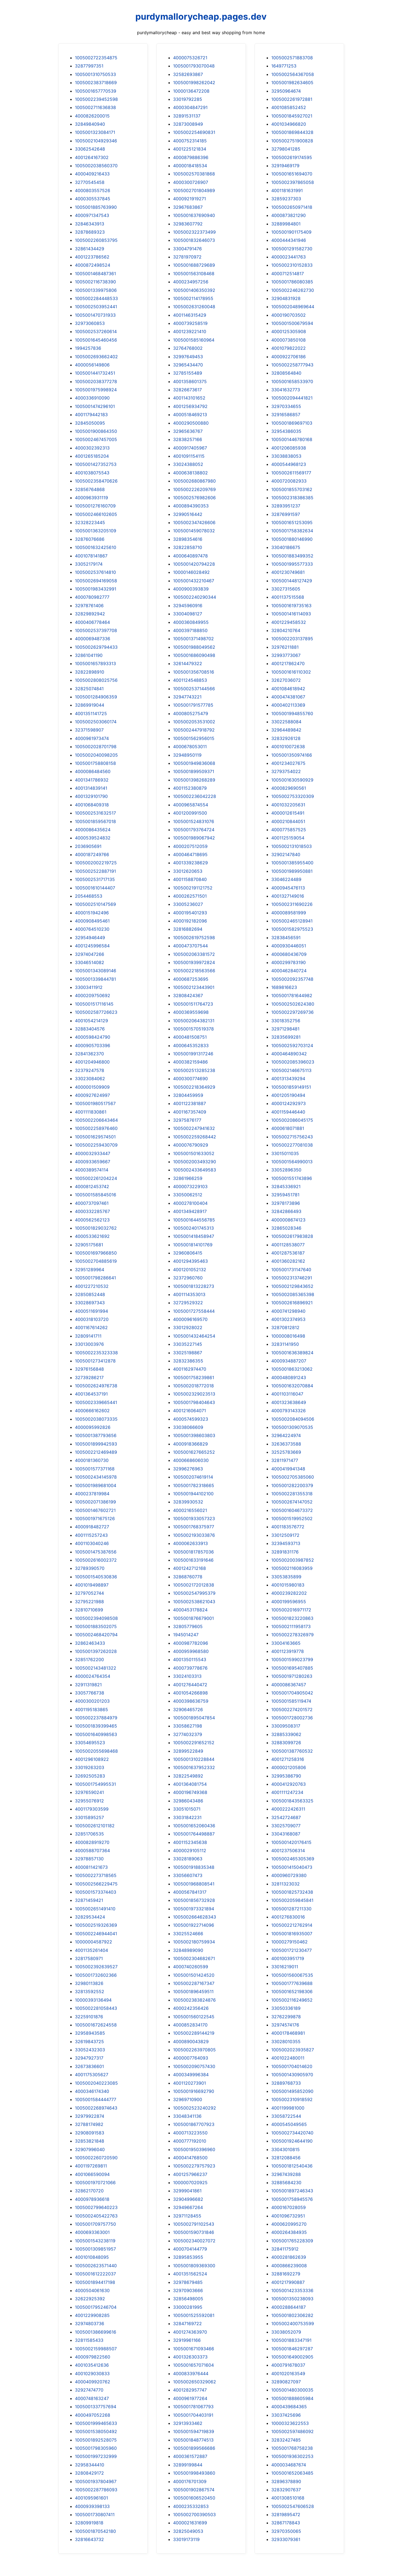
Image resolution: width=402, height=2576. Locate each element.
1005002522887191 (95, 871)
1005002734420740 (292, 2133)
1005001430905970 (292, 2075)
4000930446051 (289, 946)
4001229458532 (289, 622)
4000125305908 (289, 331)
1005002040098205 (96, 755)
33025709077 (286, 1826)
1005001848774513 (193, 2440)
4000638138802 (190, 473)
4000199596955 (289, 1602)
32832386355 (188, 1361)
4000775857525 (289, 830)
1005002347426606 (194, 522)
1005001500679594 (292, 323)
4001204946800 (92, 1062)
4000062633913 (190, 1543)
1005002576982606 (194, 498)
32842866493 (286, 1211)
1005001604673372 (292, 1510)
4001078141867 (91, 556)
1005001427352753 (96, 464)
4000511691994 (91, 1311)
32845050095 (90, 423)
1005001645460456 (96, 340)
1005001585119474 (291, 1701)
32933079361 (286, 2539)
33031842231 (187, 1817)
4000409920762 (93, 2382)
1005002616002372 (96, 1560)
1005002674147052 (292, 1502)
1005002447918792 (194, 730)
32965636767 (188, 431)
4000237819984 (92, 1494)
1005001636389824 (292, 1353)
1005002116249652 (292, 2000)
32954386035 (286, 431)
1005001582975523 (292, 929)
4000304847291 (190, 107)
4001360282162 (288, 1261)
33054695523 (90, 1743)
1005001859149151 (291, 1087)
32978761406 (89, 606)
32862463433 (90, 1643)
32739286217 (89, 1377)
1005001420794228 (194, 564)
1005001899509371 (194, 771)
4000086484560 (93, 771)
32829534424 (90, 1917)
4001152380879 (190, 788)
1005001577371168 (95, 1469)
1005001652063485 (292, 2473)
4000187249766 (92, 854)
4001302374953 (288, 1319)
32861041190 (89, 655)
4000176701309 (190, 2481)
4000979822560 (93, 2357)
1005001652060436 (194, 1826)
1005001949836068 (194, 763)
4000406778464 (92, 622)
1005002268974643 (96, 2108)
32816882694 (188, 929)
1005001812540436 (292, 2166)
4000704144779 (190, 2249)
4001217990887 (288, 2282)
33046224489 (286, 879)
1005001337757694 (96, 2407)
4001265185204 (92, 456)
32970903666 (188, 2290)
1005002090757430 (194, 2066)
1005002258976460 (96, 1128)
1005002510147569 (95, 904)
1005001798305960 (96, 2448)
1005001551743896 (292, 1178)
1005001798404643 (194, 1402)
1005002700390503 (194, 2515)
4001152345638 (190, 1842)
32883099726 (286, 1743)
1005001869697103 (292, 423)
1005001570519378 (193, 1029)
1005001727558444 (194, 1311)
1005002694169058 (96, 581)
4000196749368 (190, 1792)
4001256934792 (190, 406)
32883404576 (90, 1029)
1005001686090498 (194, 655)
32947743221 (187, 697)
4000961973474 (92, 738)
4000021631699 (190, 2523)
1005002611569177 (291, 473)
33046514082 (90, 962)
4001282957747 (190, 2390)
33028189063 (188, 1859)
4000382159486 (190, 1062)
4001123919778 (288, 1651)
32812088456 (286, 2158)
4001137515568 (288, 597)
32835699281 (286, 1037)
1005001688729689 (194, 265)
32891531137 (187, 116)
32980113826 (89, 1983)
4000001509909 (92, 1087)
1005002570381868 (194, 174)
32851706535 (89, 1834)
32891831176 (285, 1552)
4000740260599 (191, 1967)
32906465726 (188, 1709)
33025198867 (188, 1353)
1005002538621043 (194, 1602)
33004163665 (286, 1643)
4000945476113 (288, 888)
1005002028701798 (96, 747)
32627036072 (286, 680)
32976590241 (89, 1792)
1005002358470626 (96, 481)
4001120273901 (190, 2083)
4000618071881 (288, 1128)
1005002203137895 (292, 639)
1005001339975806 (96, 290)
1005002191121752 (193, 888)
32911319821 (88, 1685)
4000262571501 (190, 896)
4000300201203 (92, 1701)
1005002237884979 (96, 1718)
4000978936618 (92, 2199)
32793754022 (286, 771)
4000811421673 (91, 1867)
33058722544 (286, 2116)
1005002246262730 (293, 290)
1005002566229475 (96, 1884)
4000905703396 (93, 1045)
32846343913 (90, 224)
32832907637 (286, 2490)
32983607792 (188, 224)
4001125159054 (288, 838)
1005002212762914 (292, 1925)
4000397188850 (190, 630)
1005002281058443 (96, 2008)
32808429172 (89, 2473)
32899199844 (188, 2465)
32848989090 (188, 1950)
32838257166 (188, 439)
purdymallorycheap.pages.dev (201, 17)
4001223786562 (92, 257)
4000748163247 (92, 2398)
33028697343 (90, 1303)
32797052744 (89, 1593)
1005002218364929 (194, 1087)
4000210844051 (288, 821)
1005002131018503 (292, 846)
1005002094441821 (292, 398)
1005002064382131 (194, 1021)
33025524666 (188, 1934)
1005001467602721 (95, 1510)
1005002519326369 (96, 1925)
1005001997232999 (96, 2456)
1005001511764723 (193, 1004)
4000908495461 (92, 921)
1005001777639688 (292, 1983)
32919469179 (285, 166)
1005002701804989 (194, 190)
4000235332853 (191, 2506)
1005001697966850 (96, 1253)
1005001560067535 (292, 1975)
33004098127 (188, 614)
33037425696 (286, 2415)
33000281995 (188, 2307)
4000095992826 (93, 1427)
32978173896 (286, 1203)
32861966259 (188, 1178)
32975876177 (187, 1120)
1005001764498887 (194, 1834)
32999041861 (187, 2191)
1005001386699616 (96, 2332)
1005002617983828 (292, 1236)
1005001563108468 (194, 274)
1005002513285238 (194, 1070)
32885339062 (286, 1734)
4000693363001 (92, 2232)
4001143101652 (189, 398)
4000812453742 (92, 1186)
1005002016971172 (291, 1610)
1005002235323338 (96, 1353)
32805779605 (188, 1626)
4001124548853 (190, 680)
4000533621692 (92, 1236)
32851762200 (89, 1659)
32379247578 (90, 1070)
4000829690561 (289, 788)
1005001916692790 (194, 2091)
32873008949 (188, 124)
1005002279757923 (194, 2166)
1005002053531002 (194, 722)
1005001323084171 (95, 132)
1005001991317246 (193, 1054)
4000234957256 (191, 282)
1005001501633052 (194, 1153)
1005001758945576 (292, 2199)
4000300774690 (190, 1079)
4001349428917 (190, 1211)
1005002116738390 (95, 282)
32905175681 (89, 1245)
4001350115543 (190, 1659)
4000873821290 (289, 215)
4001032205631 (288, 805)
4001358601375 (190, 381)
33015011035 (285, 1153)
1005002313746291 (292, 1278)
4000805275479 (191, 713)
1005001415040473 (292, 1867)
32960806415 (188, 1253)
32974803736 (90, 2324)
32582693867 (188, 74)
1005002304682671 (194, 1958)
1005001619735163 (291, 606)
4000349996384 (191, 2075)
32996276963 (188, 1469)
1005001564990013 (292, 1162)
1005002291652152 (194, 1743)
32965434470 (188, 365)
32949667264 (188, 2207)
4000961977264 (190, 2398)
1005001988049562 (194, 647)
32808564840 (286, 373)
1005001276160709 (95, 506)
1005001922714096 (194, 1925)
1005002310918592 (292, 2099)
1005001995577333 (292, 564)
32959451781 (285, 1195)
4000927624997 (92, 1095)
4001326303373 (190, 2357)
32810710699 (89, 1610)
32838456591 (286, 938)
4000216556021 (190, 1510)
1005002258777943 (292, 365)
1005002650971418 (292, 207)
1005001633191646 (193, 1560)
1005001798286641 (95, 1278)
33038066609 (188, 1427)
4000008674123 (288, 1220)
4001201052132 (190, 1270)
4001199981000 (288, 2108)
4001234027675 (288, 763)
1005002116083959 (292, 1568)
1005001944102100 (193, 1494)
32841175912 (285, 2249)
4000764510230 (92, 929)
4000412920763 (289, 1784)
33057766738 (90, 1693)
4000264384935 (289, 2232)
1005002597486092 (292, 2431)
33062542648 (90, 149)
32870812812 (285, 1327)
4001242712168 (190, 1568)
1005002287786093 (96, 2490)
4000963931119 (91, 498)
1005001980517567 (95, 1103)
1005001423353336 (292, 2290)
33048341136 (187, 2116)
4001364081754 (190, 1784)
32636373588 (286, 1444)
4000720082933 (289, 481)
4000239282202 (289, 1593)
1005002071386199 (95, 1502)
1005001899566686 (194, 2448)
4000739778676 (190, 1668)
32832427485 (286, 2440)
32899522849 (188, 1751)
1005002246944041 (96, 1934)
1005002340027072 (194, 2241)
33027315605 (286, 589)
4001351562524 (190, 2274)
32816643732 (89, 2539)
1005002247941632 (194, 1128)
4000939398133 (92, 2506)
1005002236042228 (195, 796)
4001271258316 (288, 1759)
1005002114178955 (193, 298)
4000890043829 (191, 2042)
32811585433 (89, 2340)
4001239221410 (190, 331)
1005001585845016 (96, 1195)
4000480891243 (289, 1377)
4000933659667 (93, 1162)
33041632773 (286, 390)
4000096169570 (190, 1319)
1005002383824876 (194, 2000)
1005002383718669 (96, 83)
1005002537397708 (96, 630)
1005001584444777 (96, 2099)
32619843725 (89, 2042)
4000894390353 (191, 506)
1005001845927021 (292, 116)
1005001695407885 (292, 1668)
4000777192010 (190, 2141)
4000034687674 (289, 2465)
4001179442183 (91, 415)
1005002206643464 (96, 1120)
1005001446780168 (292, 439)
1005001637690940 (194, 215)
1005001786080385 (292, 282)
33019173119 (186, 2539)
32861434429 (90, 249)
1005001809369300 (194, 2266)
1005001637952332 (194, 1767)
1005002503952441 (96, 307)
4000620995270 (289, 2224)
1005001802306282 (292, 2315)
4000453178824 (190, 1610)
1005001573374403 (96, 1892)
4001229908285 (92, 2315)
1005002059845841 (292, 1900)
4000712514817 (288, 274)
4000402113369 (288, 705)
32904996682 (188, 2199)
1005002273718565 (96, 1875)
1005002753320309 (293, 796)
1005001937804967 (96, 2481)
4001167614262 (91, 1327)
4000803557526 (93, 190)
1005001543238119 (95, 2241)
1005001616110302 (291, 672)
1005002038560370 (96, 166)
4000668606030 (191, 1460)
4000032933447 (93, 1153)
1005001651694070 (292, 174)
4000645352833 (191, 1045)
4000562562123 (92, 1220)
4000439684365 (289, 2407)
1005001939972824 (194, 962)
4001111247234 (287, 1792)
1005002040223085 (96, 2083)
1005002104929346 (96, 141)
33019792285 (188, 99)
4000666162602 (92, 1411)
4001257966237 (190, 2174)
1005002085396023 (293, 1062)
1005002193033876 (194, 1535)
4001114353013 (189, 1294)
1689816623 (284, 987)
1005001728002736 (292, 1718)
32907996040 (90, 2149)
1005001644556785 (194, 1220)
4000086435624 (93, 830)
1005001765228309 (292, 2241)
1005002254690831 (194, 132)
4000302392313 (92, 448)
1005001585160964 (194, 340)
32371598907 (89, 730)
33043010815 (286, 2149)
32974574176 (285, 2025)
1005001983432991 (96, 589)
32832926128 (286, 738)
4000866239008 (289, 2266)
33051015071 (187, 1809)
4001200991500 (190, 813)
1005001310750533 (95, 74)
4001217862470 (288, 663)
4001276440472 (190, 1685)
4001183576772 (288, 1527)
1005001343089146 (96, 971)
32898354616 (188, 539)
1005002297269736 (292, 1012)
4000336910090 (92, 398)
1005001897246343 (292, 2191)
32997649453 (188, 357)
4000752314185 (190, 141)
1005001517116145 (94, 1004)
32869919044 (90, 705)
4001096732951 (288, 2216)
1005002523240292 (195, 2108)
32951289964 (90, 1270)
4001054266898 (190, 1693)
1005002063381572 (194, 954)
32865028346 (286, 1228)
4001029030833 (92, 2374)
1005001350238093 (292, 2299)
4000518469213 (190, 415)
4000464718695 (190, 854)
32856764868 (90, 489)
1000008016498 (288, 1336)
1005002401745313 (193, 1228)
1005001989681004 (96, 1485)
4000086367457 (289, 1685)
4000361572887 (190, 2456)
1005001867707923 (194, 2124)
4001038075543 (92, 473)
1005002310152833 (292, 265)
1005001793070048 (194, 66)
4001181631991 (287, 190)
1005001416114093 (291, 614)
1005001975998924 (96, 390)
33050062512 (188, 1195)
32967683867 (188, 207)
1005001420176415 (291, 1842)
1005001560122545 (194, 2017)
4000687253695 (191, 979)
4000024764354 (93, 1676)
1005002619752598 (194, 938)
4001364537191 (91, 1394)
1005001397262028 (96, 1651)
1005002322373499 (194, 232)
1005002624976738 (96, 1386)
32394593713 (286, 1543)
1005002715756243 (292, 1137)
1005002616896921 (292, 1303)
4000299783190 (289, 962)
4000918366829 (190, 1444)
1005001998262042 (194, 83)
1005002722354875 (96, 58)
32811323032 (286, 1884)
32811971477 (285, 1460)
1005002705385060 (293, 1477)
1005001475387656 (96, 1552)
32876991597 (286, 514)
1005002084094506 (293, 1419)
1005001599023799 (292, 1659)
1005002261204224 (96, 1178)
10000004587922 (94, 1942)
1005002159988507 (96, 2349)
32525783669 (286, 1452)
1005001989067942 (194, 838)
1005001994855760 (292, 713)
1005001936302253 (292, 2456)
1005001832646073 (194, 240)
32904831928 (286, 298)
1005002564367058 (293, 74)
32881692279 (286, 2274)
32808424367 (188, 995)
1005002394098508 (96, 1618)
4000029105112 (190, 1851)
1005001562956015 (194, 738)
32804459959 (188, 1095)
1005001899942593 (96, 1444)
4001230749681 (288, 572)
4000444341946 (289, 240)
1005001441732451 (95, 373)
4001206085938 (289, 448)
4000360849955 (191, 622)
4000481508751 (190, 1037)
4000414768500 (190, 2158)
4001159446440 (288, 1112)
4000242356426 (191, 2008)
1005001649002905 (292, 2357)
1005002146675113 (291, 1070)
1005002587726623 (96, 1012)
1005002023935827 (293, 2050)
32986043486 (188, 1801)
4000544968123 (289, 464)
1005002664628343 (195, 1917)
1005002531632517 (95, 813)
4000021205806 (289, 1767)
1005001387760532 (292, 1751)
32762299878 (286, 2017)
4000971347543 (92, 215)
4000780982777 (92, 597)
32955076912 (89, 1801)
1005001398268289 (194, 780)
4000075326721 (190, 58)
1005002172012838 (194, 1585)
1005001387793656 (96, 1435)
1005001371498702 (193, 639)
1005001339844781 (95, 979)
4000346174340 (92, 2091)
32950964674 (286, 91)
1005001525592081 (194, 2315)
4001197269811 (91, 2166)
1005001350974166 (292, 755)
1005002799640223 (96, 2207)
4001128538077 (288, 1245)
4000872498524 (93, 265)
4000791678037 (288, 2365)
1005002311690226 (292, 904)
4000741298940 (288, 1311)
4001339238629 (190, 863)
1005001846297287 (292, 2349)
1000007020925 (190, 2183)
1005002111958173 (291, 1626)
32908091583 (90, 2133)
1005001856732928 (194, 1900)
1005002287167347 (194, 1983)
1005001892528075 (96, 2440)
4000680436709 (289, 954)
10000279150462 (289, 1942)
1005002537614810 (95, 572)
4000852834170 (190, 2025)
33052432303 (90, 2050)
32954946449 (90, 938)
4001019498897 (92, 1585)
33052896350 (286, 1170)
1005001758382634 (292, 531)
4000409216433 (92, 174)
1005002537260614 (96, 331)
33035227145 (188, 1344)
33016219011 (285, 1967)
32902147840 (286, 854)
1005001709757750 (95, 2224)
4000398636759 (191, 1701)
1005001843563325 (292, 1801)
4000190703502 (289, 315)
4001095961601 (91, 2498)
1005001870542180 (95, 2531)
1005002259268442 (195, 1137)
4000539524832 (93, 838)
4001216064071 (190, 1411)
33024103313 (187, 1676)
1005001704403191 (193, 2415)
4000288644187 (289, 2307)
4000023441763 (289, 257)
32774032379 (188, 1734)
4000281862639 (289, 2257)
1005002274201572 (292, 1709)
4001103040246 (92, 1543)
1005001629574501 (95, 1137)
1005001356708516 (194, 672)
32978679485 (188, 2282)
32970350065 (286, 2531)
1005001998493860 (194, 2473)
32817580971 (89, 1958)
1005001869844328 (292, 132)
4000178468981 (288, 2033)
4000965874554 (191, 805)
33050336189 (286, 2008)
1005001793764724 (194, 830)
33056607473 (188, 1875)
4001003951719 (288, 1958)
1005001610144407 (95, 888)
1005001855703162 (292, 489)
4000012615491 (288, 813)
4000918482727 (92, 1527)
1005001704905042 (292, 1693)
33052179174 (89, 564)
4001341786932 (92, 780)
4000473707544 (190, 946)
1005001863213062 (292, 1369)
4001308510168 (288, 2498)
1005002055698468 (96, 1751)
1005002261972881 (292, 99)
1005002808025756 (96, 680)
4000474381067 (288, 697)
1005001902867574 (194, 2490)
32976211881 (285, 647)
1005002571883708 (292, 58)
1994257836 (88, 348)
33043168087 (286, 1834)
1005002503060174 (96, 722)
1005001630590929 (292, 780)
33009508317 (286, 1726)
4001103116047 (287, 1394)
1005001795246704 (96, 2307)
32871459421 (89, 1900)
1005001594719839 (194, 2431)
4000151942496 (92, 913)
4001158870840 (190, 879)
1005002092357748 (292, 979)
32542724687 (286, 1817)
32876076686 (90, 539)
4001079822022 (289, 348)
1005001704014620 (292, 2066)
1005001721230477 (292, 1950)
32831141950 (285, 1344)
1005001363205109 (96, 531)
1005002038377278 (96, 381)
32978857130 (89, 1859)
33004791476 (187, 249)
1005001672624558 (96, 2025)
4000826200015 (92, 116)
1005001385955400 (292, 863)
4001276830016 (288, 1917)
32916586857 (286, 415)
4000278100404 (190, 1203)
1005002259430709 (96, 1145)
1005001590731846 (194, 2232)
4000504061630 (92, 2290)
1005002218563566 (194, 971)
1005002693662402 (96, 357)
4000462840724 (289, 971)
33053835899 (286, 1577)
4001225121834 (190, 149)
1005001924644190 (292, 2141)
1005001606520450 (194, 2498)
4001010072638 (288, 747)
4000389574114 (92, 1170)
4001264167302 (92, 157)
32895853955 (188, 2257)
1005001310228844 (194, 1759)
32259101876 (89, 2017)
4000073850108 (289, 340)
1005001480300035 (292, 2390)
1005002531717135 (95, 879)
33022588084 (286, 722)
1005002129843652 (292, 1286)
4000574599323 (191, 1419)
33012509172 (285, 1535)
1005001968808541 (194, 1884)
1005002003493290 (195, 1162)
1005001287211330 (291, 1909)
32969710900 (188, 2099)
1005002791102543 (194, 2224)
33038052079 (286, 2332)
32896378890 (286, 2481)
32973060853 (90, 323)
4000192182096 (190, 921)
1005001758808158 (95, 763)
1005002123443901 (194, 987)
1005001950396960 (194, 2149)
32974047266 (90, 954)
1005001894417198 (95, 2282)
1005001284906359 (96, 697)
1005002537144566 (194, 689)
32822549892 (188, 1776)
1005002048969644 (293, 307)
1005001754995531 (95, 1784)
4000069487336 (93, 639)
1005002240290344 (195, 597)
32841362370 (89, 1054)
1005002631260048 (194, 307)
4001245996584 (92, 946)
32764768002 (188, 348)
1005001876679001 (193, 1618)
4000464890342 (289, 1054)
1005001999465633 (96, 2423)
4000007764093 (191, 2058)
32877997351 (89, 66)
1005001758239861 (194, 1377)
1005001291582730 (292, 249)
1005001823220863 (292, 1618)
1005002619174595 (292, 157)
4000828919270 (92, 1842)
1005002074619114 (193, 1477)
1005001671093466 (194, 2349)
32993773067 (286, 655)
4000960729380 (289, 1875)
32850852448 (90, 1294)
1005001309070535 (292, 1427)
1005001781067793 (193, 2407)
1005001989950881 (292, 871)
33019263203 (90, 1767)
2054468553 (89, 896)
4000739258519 (190, 323)
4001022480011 (288, 2058)
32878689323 (90, 232)
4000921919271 (190, 199)
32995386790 (286, 1776)
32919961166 (187, 2340)
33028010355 (286, 2042)
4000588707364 (92, 1851)
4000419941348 (288, 1469)
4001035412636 (92, 2365)
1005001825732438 (292, 1892)
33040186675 (286, 547)
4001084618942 (288, 689)
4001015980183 (288, 1585)
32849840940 (90, 124)
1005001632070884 (292, 1386)
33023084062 (90, 1079)
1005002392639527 (96, 1967)
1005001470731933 (95, 315)
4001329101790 (91, 796)
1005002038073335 (96, 1419)
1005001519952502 (292, 1518)
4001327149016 (288, 896)
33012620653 (188, 871)
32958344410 (90, 2465)
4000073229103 (190, 1186)
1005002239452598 (96, 99)
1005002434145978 (96, 1477)
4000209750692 (93, 995)
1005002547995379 (194, 1593)
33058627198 (188, 1726)
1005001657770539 (96, 91)
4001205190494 (288, 1095)
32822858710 (188, 547)
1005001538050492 (96, 2431)
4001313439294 (288, 1079)
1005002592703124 (292, 1045)
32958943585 (90, 2033)
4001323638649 (289, 1402)
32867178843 (286, 2523)
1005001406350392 (194, 290)
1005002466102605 (96, 514)
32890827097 (286, 2382)
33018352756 (286, 1021)
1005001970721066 (95, 2183)
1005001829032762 (96, 1228)
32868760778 (188, 1577)
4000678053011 (190, 747)
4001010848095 (92, 2257)
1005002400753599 (293, 2324)
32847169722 (187, 2324)
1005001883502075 (96, 1626)
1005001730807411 (95, 2515)
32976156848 (89, 1369)
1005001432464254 (194, 1336)
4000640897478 (190, 556)
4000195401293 (190, 913)
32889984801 (286, 224)
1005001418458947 (194, 1236)
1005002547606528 (293, 2506)
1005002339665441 (96, 1402)
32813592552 (90, 1992)
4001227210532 (92, 1286)
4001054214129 (91, 1021)
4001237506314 (288, 1851)
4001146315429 (190, 315)
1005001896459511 (193, 1992)
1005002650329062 (195, 2382)
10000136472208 (191, 91)
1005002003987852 (293, 1560)
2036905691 (88, 846)
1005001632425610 (96, 547)
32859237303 (286, 199)
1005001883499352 (292, 556)
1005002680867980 (194, 481)
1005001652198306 (292, 1992)
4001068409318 (92, 805)
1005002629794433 (96, 647)
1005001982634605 (292, 83)
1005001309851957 (95, 2249)
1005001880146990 (292, 539)
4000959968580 (191, 1651)
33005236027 (188, 904)
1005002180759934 (194, 1942)
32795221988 (89, 1602)
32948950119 (187, 755)
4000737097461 (92, 1203)
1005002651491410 (95, 1909)
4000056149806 (92, 365)
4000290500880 (191, 423)
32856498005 (188, 2299)
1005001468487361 (95, 274)
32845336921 (286, 1186)
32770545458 (90, 182)
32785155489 (188, 373)
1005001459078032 (194, 531)
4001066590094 (92, 2174)
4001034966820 (289, 124)
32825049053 (188, 2531)
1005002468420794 (96, 1635)
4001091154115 (189, 456)
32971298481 (285, 1029)
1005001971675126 (95, 1518)
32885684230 (286, 2183)
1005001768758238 (292, 2448)
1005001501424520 (194, 1975)
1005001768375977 (194, 1527)
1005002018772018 (193, 1386)
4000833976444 (191, 2374)
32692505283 (90, 1776)
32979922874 (90, 2116)
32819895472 (286, 2515)
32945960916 (188, 606)
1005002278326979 (292, 1635)
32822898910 (90, 672)
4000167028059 (289, 2207)
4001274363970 (190, 2332)
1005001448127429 (292, 581)
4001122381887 (190, 1103)
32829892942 (90, 614)
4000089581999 (289, 913)
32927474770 (89, 2390)
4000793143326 (289, 1411)
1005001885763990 (96, 207)
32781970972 (187, 257)
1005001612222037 (95, 2274)
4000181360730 (92, 1460)
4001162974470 (190, 1369)
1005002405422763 (96, 2216)
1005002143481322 (96, 1668)
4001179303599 (92, 1809)
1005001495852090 (292, 2091)
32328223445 (90, 522)
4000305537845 (93, 199)
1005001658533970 (292, 381)
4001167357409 (190, 1112)
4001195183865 (91, 1709)
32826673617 (187, 390)
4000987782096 (191, 1643)
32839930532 (188, 1502)
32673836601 (89, 2066)
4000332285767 (92, 1211)
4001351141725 (91, 713)
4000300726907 (191, 182)
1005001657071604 (193, 2365)
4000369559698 (191, 1012)
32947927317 (89, 2058)
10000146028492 (191, 572)
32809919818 (89, 2523)
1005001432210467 (194, 581)
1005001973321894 (194, 1909)
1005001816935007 (292, 1934)
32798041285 (286, 149)
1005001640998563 (96, 1734)
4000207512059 (190, 846)
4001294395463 (190, 1261)
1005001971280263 (292, 1676)
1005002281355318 (292, 1494)
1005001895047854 (194, 1718)
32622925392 (90, 2299)
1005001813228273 (194, 1286)
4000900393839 (191, 589)
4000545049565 (289, 2124)
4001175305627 (92, 2075)
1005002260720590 (96, 2158)
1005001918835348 (194, 1867)
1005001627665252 (194, 1452)
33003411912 (89, 987)
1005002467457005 (96, 439)
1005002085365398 (293, 1294)
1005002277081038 (292, 1145)
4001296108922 (92, 1759)
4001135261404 (91, 1950)
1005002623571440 (96, 2266)
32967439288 (286, 2174)
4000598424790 (93, 1037)
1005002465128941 (292, 921)
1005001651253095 (292, 522)
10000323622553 (290, 2423)
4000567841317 (190, 1892)
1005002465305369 (293, 1859)
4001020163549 (288, 2374)
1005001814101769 (193, 1245)
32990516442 (188, 514)
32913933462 (188, 2423)
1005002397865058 (293, 182)
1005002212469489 (96, 1452)
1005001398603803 (194, 1435)
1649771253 (284, 66)
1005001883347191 (291, 2340)
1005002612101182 (95, 1826)
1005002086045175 (292, 1120)
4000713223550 (190, 2133)
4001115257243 (91, 1535)
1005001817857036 (193, 1552)
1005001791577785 (193, 705)
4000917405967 (190, 448)
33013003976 (89, 1344)
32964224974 (286, 1435)
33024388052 (188, 464)
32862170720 (89, 2191)
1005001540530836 (96, 1577)
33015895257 (89, 1817)
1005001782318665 (194, 1485)
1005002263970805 (194, 2050)
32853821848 (90, 2141)
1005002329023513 (194, 1394)
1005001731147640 (291, 1270)
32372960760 (188, 1278)
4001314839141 (91, 788)
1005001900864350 (96, 431)
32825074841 (89, 689)
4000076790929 (191, 1145)
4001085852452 (289, 107)
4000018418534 (190, 166)
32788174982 (89, 2124)
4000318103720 (92, 1319)
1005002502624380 (293, 1004)
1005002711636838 (95, 107)
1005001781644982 (292, 995)
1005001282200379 (292, 1485)
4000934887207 (289, 1361)
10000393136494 (93, 2000)
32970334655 (286, 406)
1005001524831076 (194, 821)
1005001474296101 (95, 406)
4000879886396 (191, 157)
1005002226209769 (194, 489)
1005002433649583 (195, 1170)
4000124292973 (289, 1103)
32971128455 (187, 2216)
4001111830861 (91, 1112)
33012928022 (188, 1327)
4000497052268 (93, 2415)
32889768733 (286, 2083)
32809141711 (88, 1336)
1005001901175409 (291, 232)
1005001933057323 (194, 1518)
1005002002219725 (96, 863)
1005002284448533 (96, 298)
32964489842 (286, 730)
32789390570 (90, 1568)
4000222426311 (288, 1809)
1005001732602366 (96, 1975)
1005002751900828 (292, 141)
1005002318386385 (292, 498)
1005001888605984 (292, 2398)
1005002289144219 (194, 2033)
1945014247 (186, 1635)
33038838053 (286, 456)
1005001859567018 (95, 821)
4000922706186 (289, 357)
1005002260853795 (96, 240)
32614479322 (188, 663)
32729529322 (188, 1303)
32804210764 (286, 630)
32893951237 (286, 506)
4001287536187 (288, 1253)
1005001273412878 (95, 1361)
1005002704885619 (96, 1261)
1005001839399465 (96, 1726)
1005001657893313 (95, 663)
